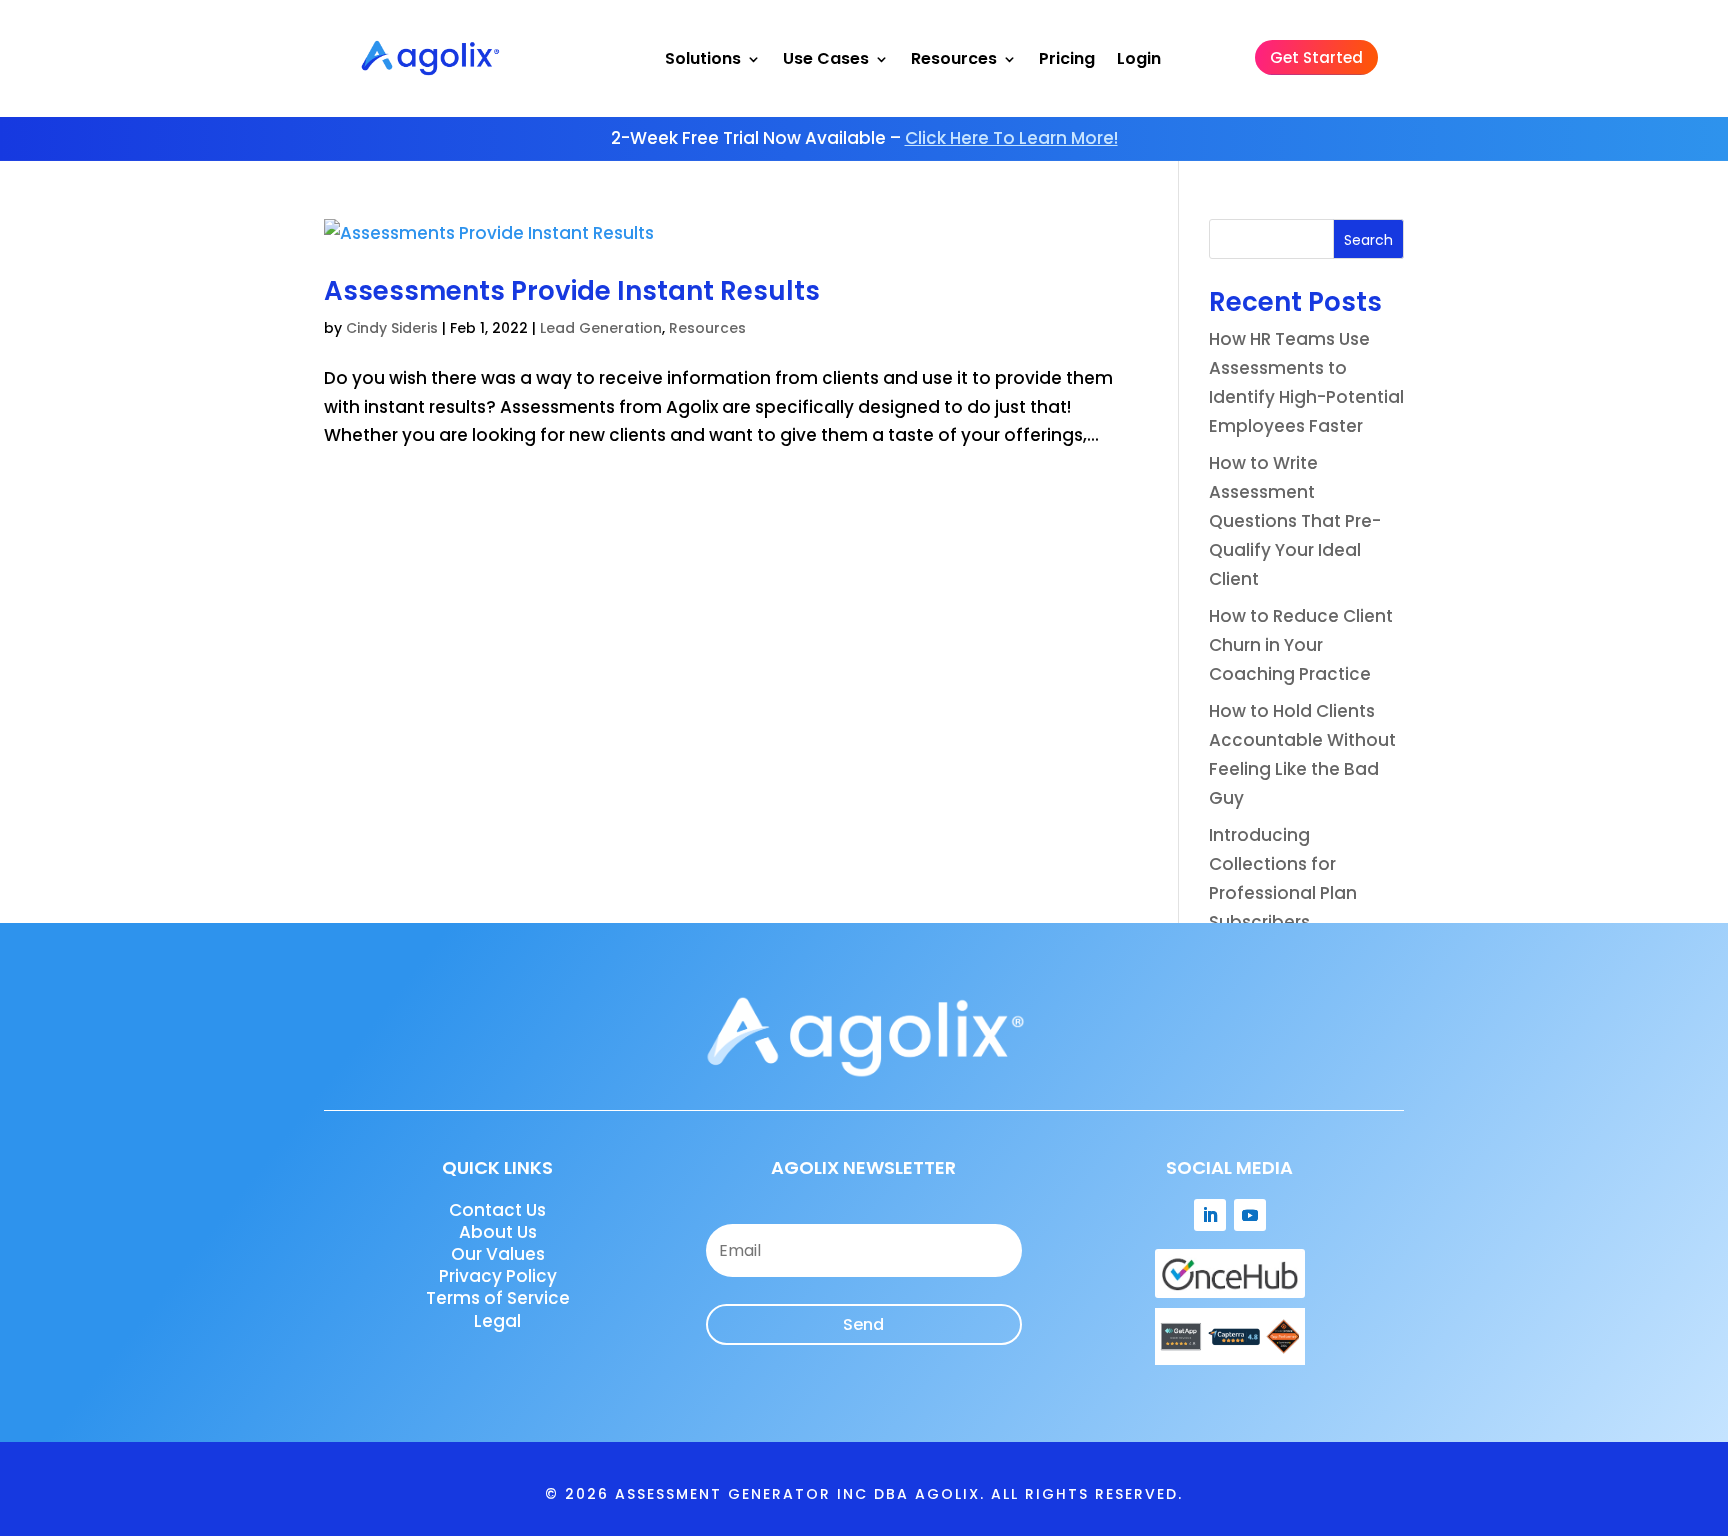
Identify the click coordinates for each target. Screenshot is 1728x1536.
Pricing (1067, 59)
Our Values (498, 1254)
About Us (498, 1232)
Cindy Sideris (392, 328)
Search (1368, 240)
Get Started (1316, 57)
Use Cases (826, 59)
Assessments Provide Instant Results (572, 291)
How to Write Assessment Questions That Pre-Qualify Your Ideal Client (1295, 521)
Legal (497, 1321)
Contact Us (497, 1210)
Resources (954, 59)
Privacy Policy (498, 1276)
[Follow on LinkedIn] (1210, 1215)
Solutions (703, 59)
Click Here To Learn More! (1011, 138)
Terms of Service (498, 1298)
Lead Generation (601, 328)
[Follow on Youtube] (1250, 1215)
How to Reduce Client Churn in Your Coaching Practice (1301, 645)
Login (1139, 59)
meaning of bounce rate (1154, 1429)
